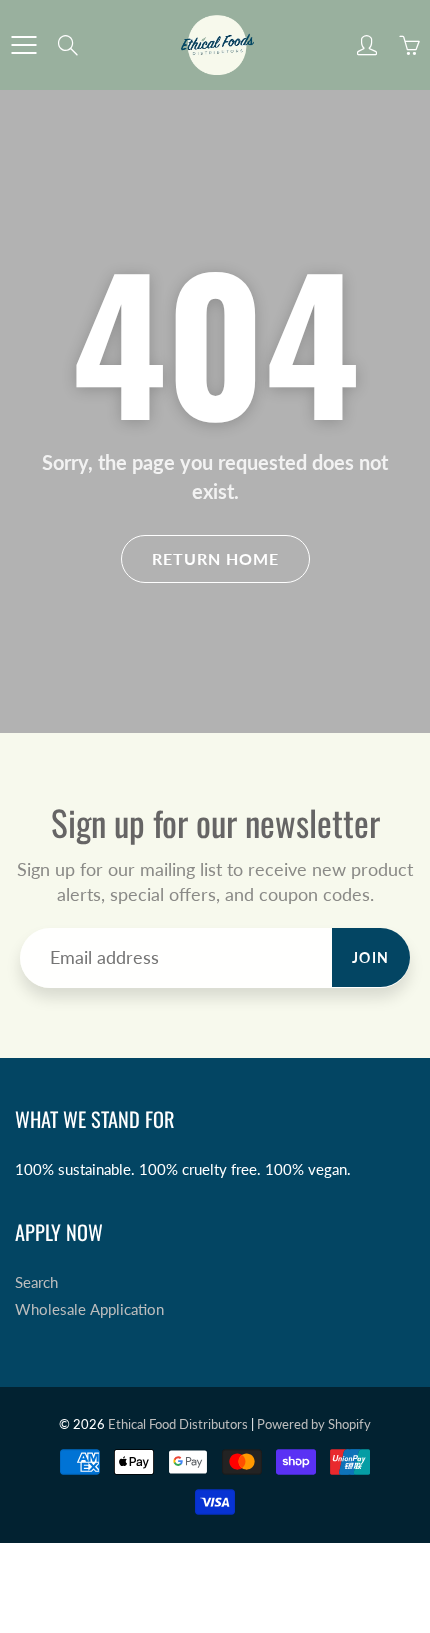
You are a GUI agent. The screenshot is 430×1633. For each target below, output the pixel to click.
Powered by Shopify (314, 1424)
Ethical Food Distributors (178, 1424)
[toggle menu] (23, 45)
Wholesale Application (89, 1309)
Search (36, 1282)
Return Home (215, 558)
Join (371, 957)
